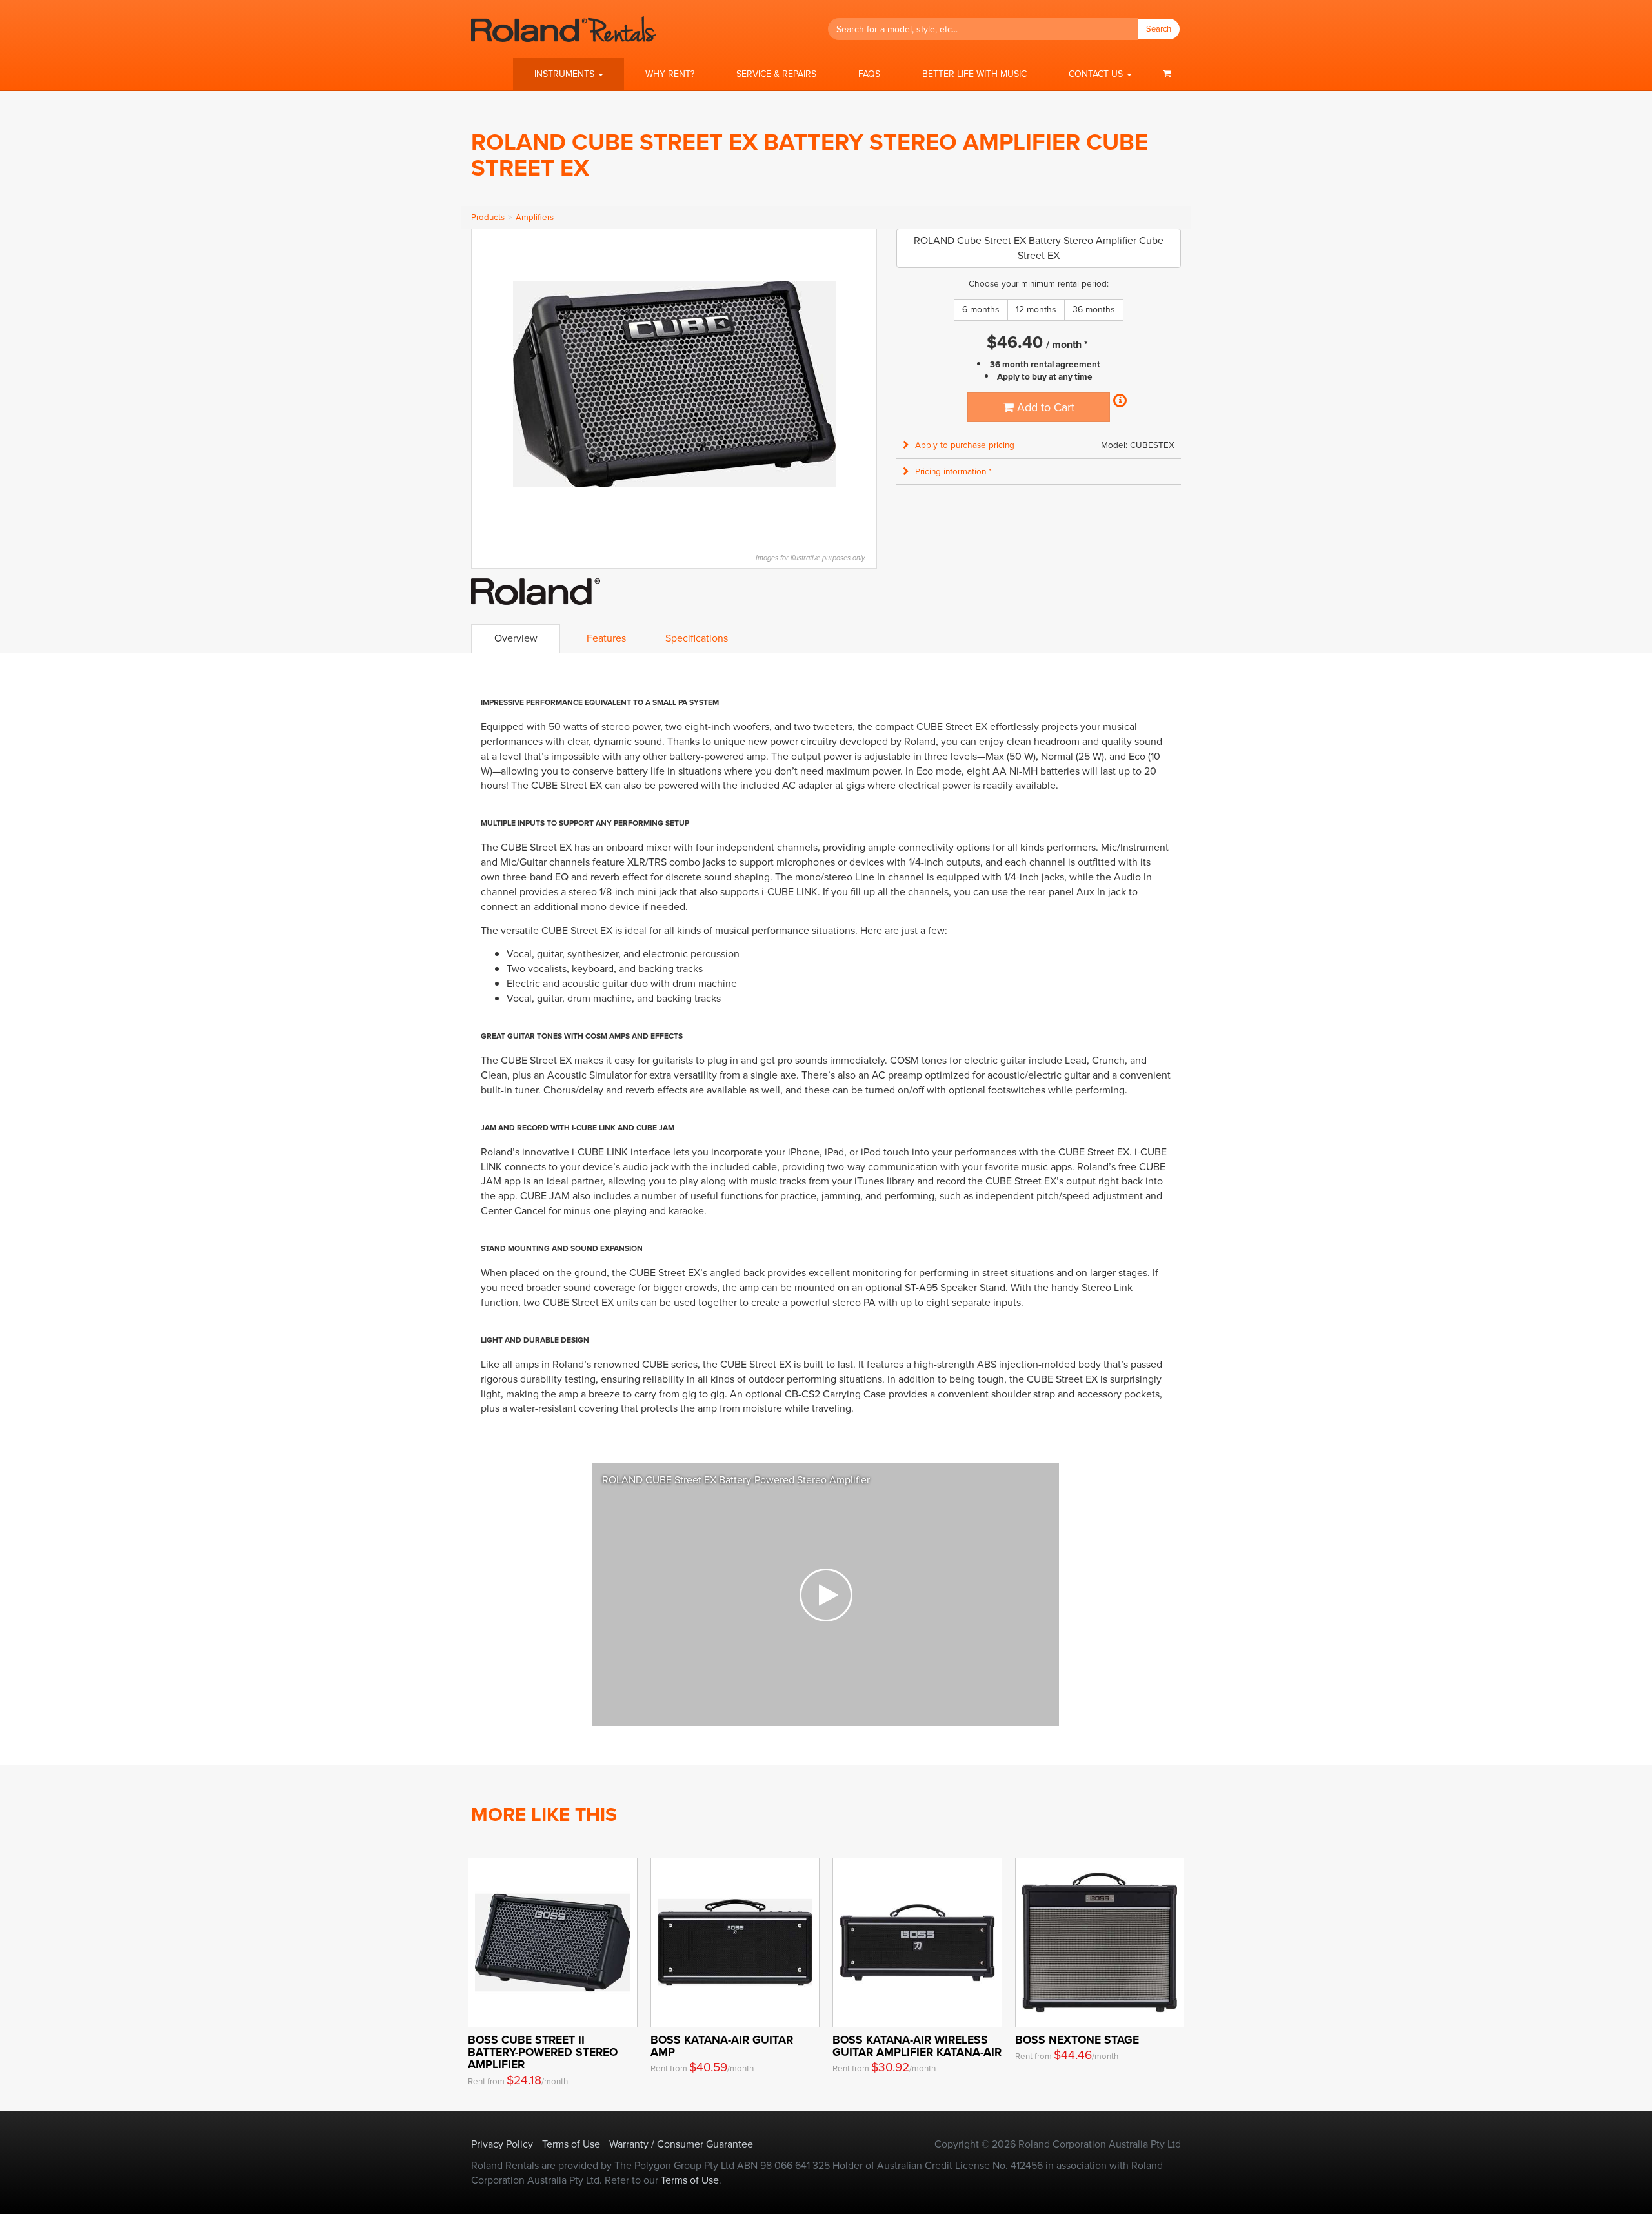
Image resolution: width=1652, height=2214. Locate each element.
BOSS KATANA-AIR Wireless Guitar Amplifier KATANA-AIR (917, 2046)
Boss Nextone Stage (1077, 2040)
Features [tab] (606, 638)
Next (860, 384)
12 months (1036, 310)
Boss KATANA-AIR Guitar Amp (722, 2046)
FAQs (869, 74)
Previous (488, 384)
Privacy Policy (502, 2144)
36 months (1094, 310)
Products (488, 217)
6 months (981, 310)
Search (1159, 29)
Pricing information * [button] (953, 472)
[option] (826, 1595)
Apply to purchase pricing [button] (965, 445)
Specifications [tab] (697, 638)
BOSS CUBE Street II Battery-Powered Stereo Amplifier (543, 2052)
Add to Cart (1044, 407)
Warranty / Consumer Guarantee (681, 2144)
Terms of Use (571, 2144)
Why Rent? (670, 74)
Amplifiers (535, 217)
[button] (569, 74)
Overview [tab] (516, 638)
